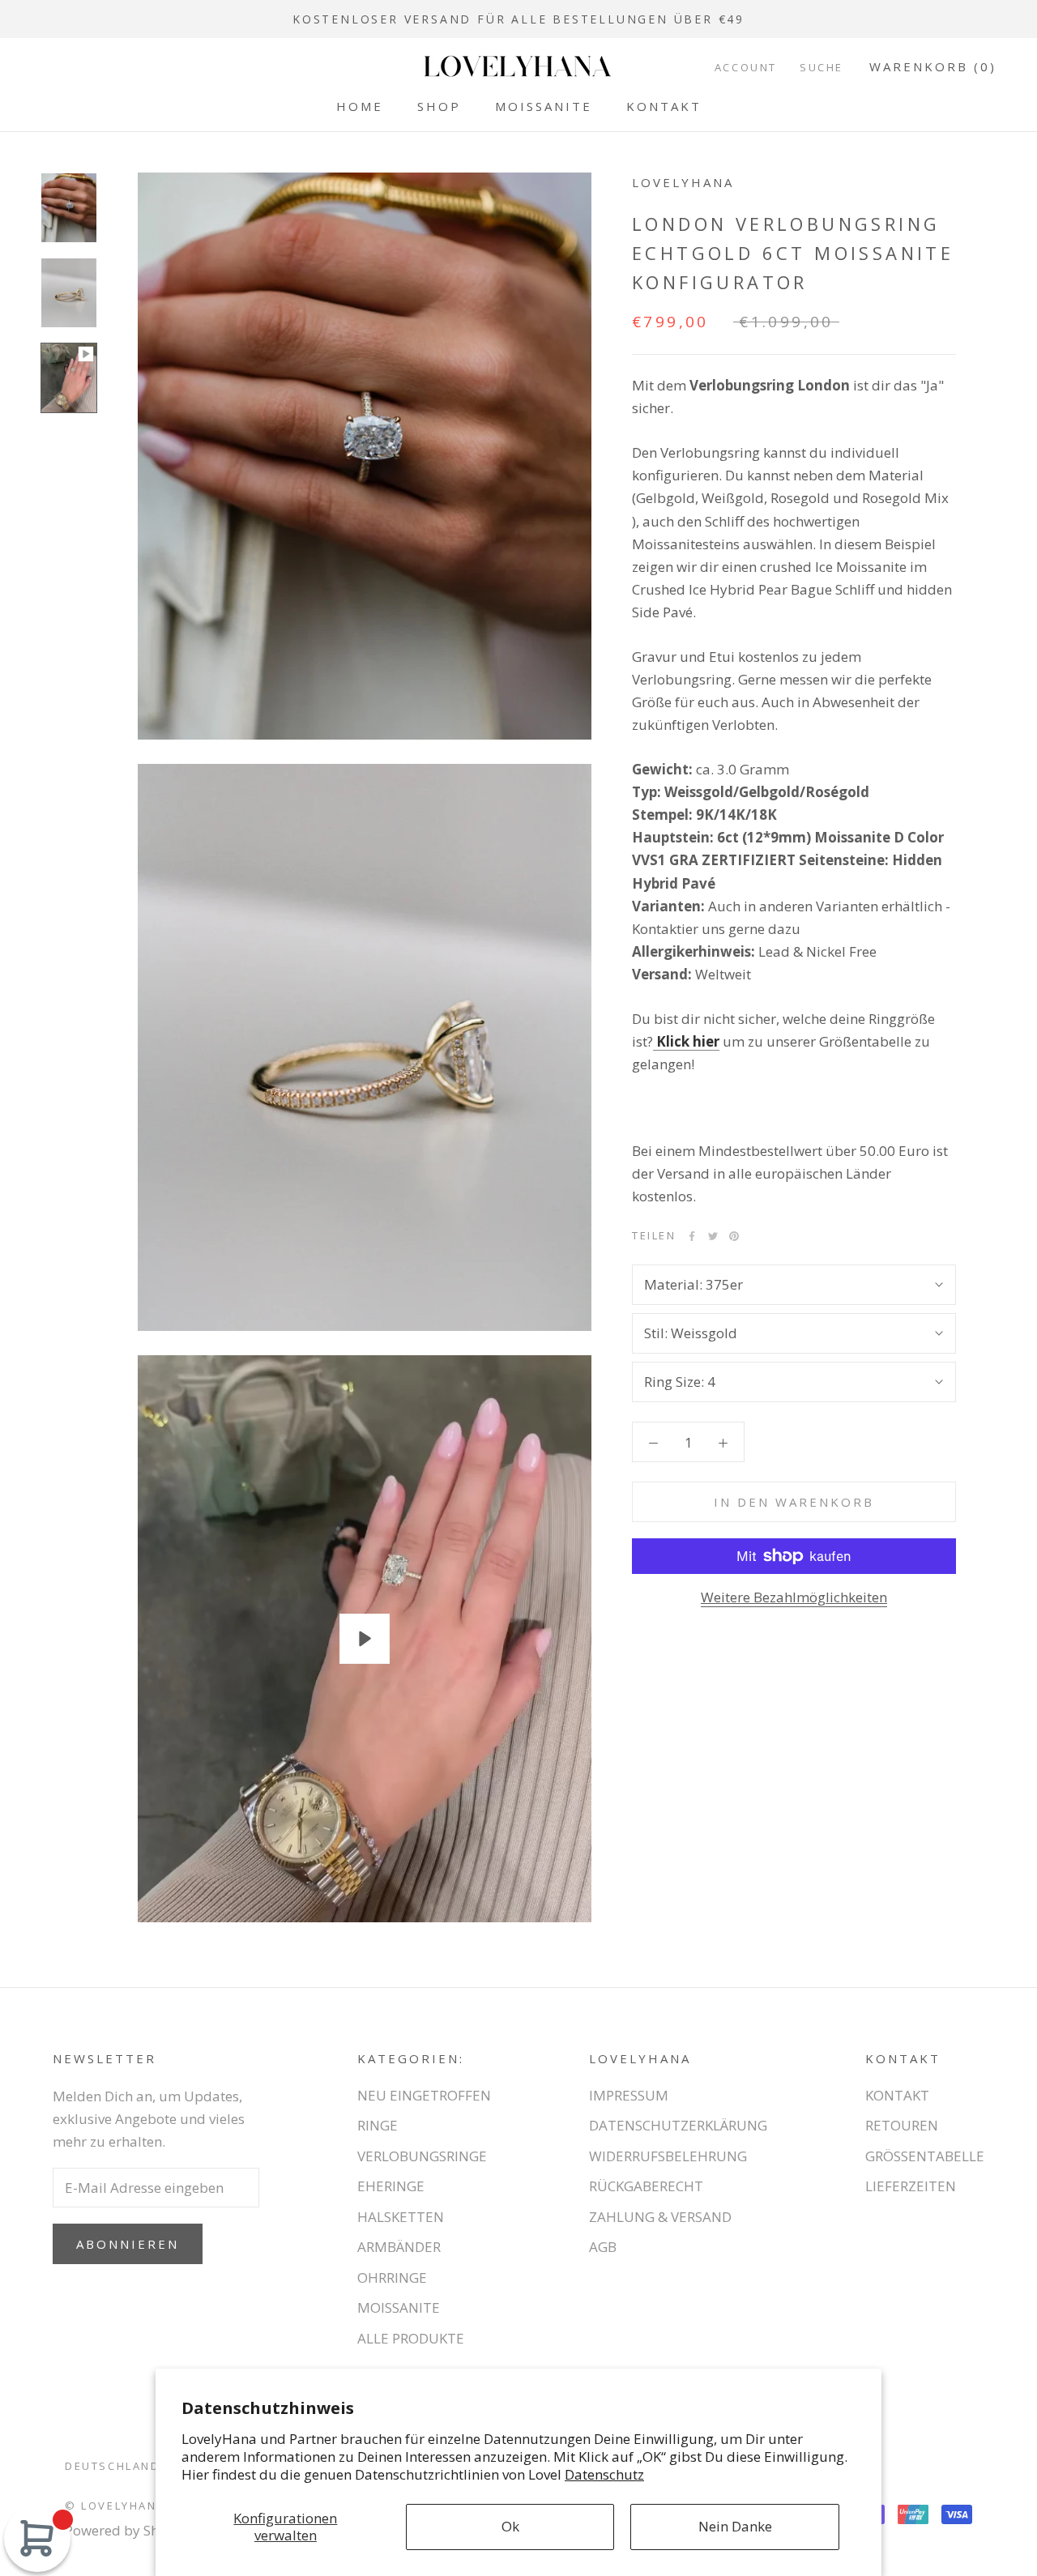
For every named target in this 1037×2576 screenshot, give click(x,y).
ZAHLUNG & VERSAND (660, 2217)
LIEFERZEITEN (911, 2186)
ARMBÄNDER (399, 2247)
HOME (360, 106)
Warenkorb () (933, 66)
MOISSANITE (544, 106)
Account (746, 67)
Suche (821, 67)
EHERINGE (391, 2186)
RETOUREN (902, 2125)
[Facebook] (692, 1236)
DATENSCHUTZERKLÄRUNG (678, 2125)
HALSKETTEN (401, 2217)
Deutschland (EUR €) (139, 2466)
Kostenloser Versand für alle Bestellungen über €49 (518, 19)
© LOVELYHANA (115, 2506)
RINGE (378, 2125)
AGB (603, 2247)
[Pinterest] (734, 1236)
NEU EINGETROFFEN (424, 2095)
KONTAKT (664, 106)
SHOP (439, 106)
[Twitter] (713, 1236)
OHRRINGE (392, 2277)
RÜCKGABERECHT (646, 2186)
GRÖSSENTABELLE (925, 2156)
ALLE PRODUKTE (411, 2338)
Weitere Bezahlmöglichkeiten (794, 1597)
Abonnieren (128, 2244)
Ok (510, 2526)
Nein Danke (735, 2526)
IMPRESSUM (629, 2095)
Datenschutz (604, 2474)
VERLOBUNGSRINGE (422, 2156)
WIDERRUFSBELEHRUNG (668, 2156)
